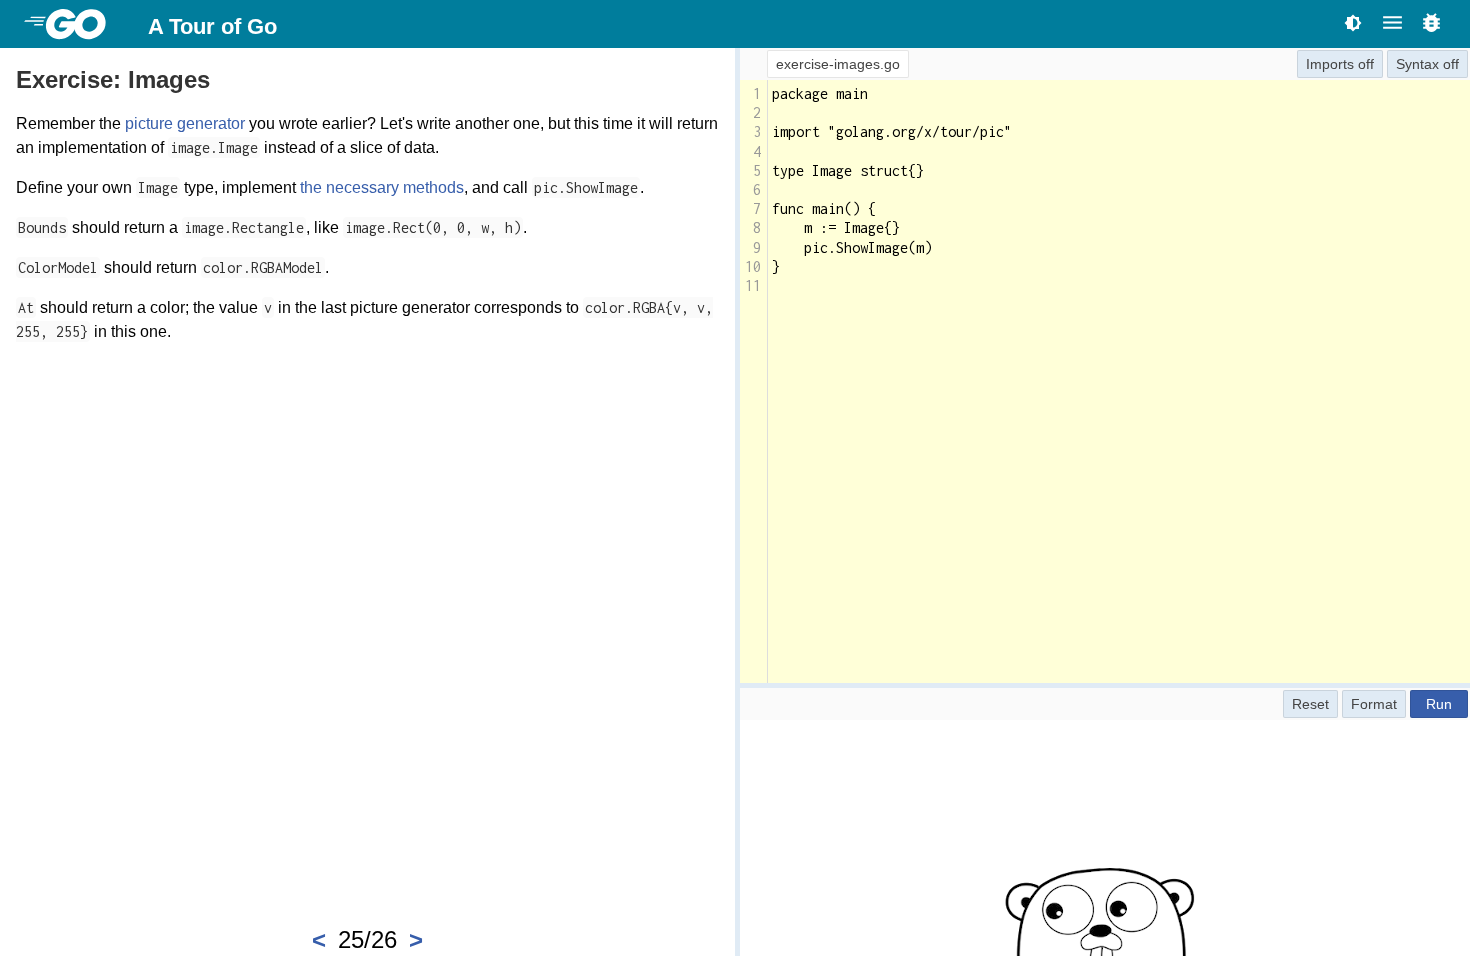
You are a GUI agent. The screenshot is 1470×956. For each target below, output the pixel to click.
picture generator (185, 123)
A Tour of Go (212, 26)
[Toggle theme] (1353, 22)
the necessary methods (382, 187)
